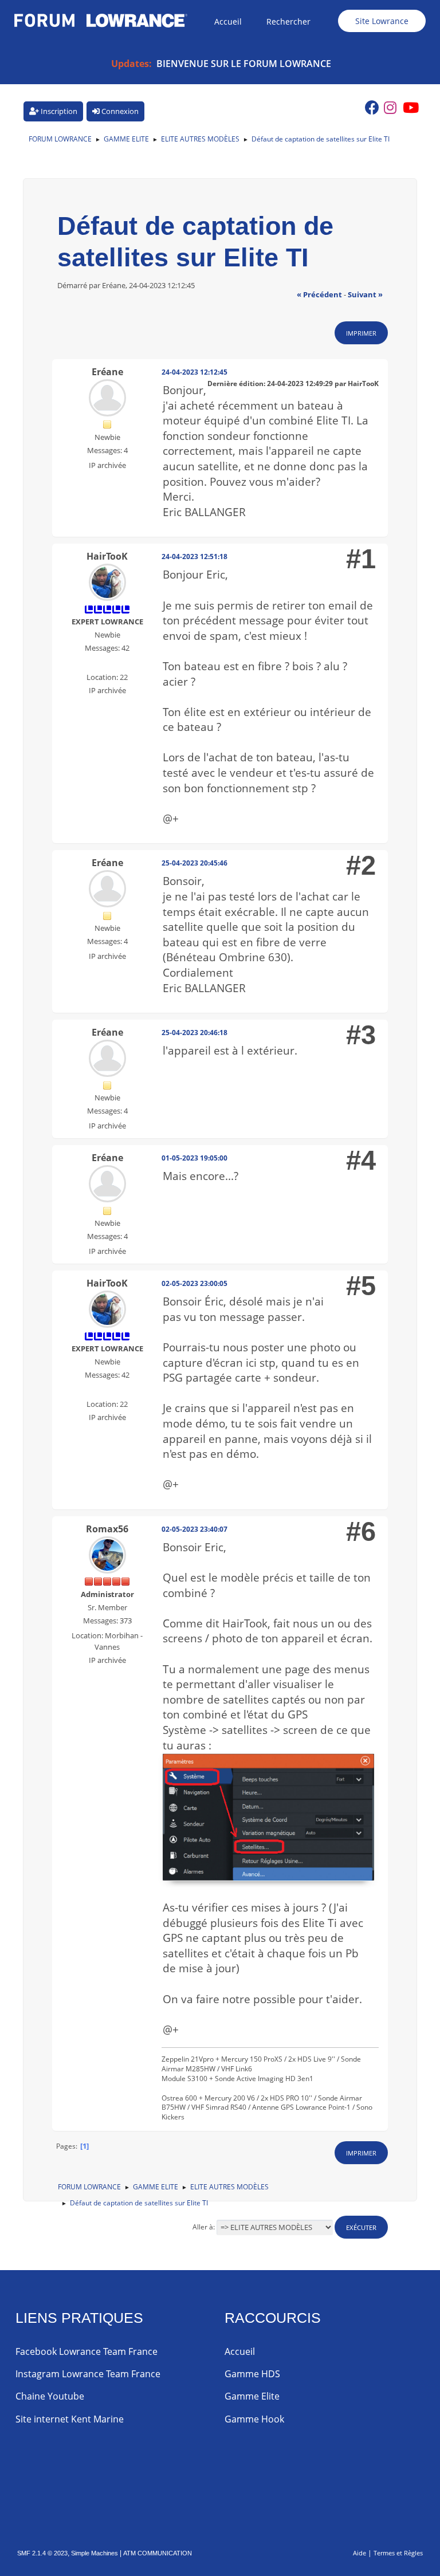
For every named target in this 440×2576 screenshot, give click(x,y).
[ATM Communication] (106, 663)
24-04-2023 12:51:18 (195, 557)
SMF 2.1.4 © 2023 (42, 2553)
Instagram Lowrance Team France (88, 2374)
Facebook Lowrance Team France (87, 2351)
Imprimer (361, 333)
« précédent (319, 294)
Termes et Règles (398, 2553)
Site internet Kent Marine (70, 2419)
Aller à (203, 2227)
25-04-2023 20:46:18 (195, 1033)
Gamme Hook (254, 2419)
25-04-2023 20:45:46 (195, 863)
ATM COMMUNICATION (158, 2553)
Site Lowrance (382, 21)
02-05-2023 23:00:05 (195, 1283)
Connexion (119, 111)
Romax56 (107, 1529)
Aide (360, 2553)
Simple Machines (95, 2553)
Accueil (240, 2351)
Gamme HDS (252, 2374)
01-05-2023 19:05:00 (195, 1158)
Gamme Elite (252, 2396)
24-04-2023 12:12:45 (195, 372)
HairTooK (107, 556)
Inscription (58, 111)
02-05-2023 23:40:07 (195, 1529)
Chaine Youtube (50, 2396)
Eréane (107, 372)
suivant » (365, 294)
